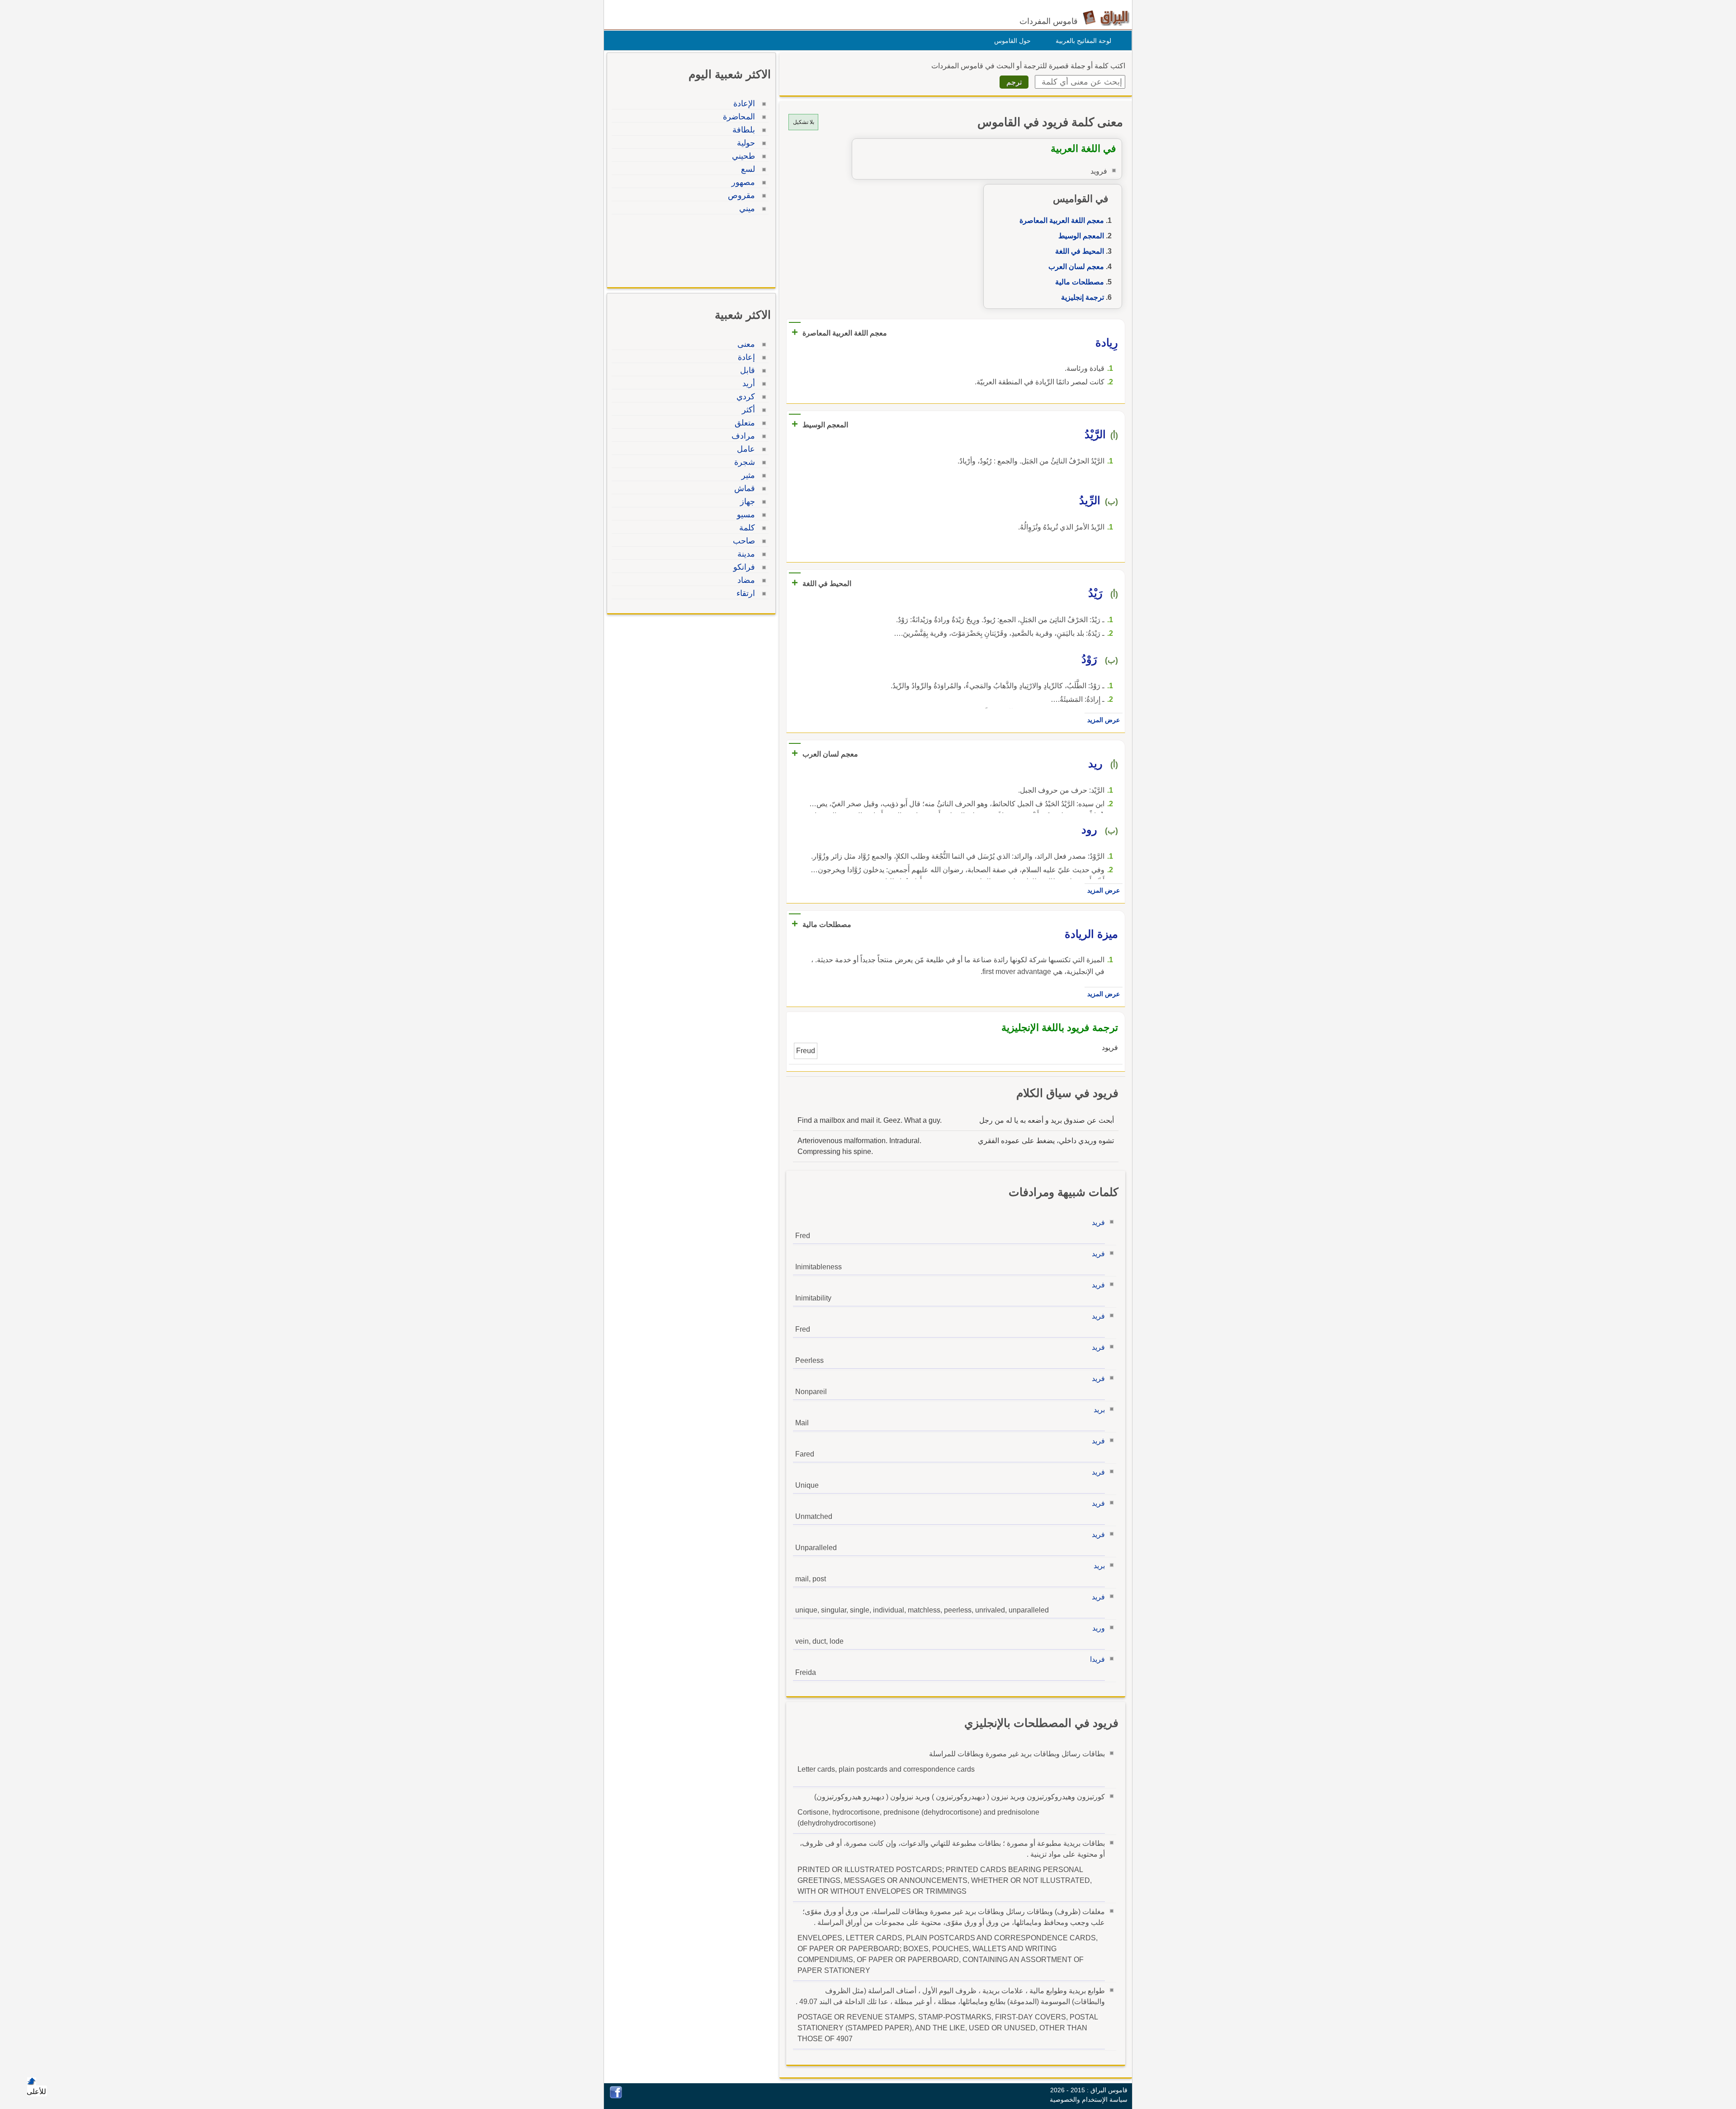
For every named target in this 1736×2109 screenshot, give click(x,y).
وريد (1099, 1628)
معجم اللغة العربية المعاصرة (1062, 220)
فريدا (1097, 1659)
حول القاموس (1012, 41)
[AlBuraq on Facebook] (616, 2096)
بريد (1099, 1410)
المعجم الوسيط (1081, 236)
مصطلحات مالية (1080, 282)
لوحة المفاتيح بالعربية (1083, 41)
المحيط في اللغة (1080, 251)
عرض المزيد (1104, 720)
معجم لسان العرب (1076, 267)
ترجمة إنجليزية (1083, 297)
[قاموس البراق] (1106, 17)
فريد (1098, 1222)
